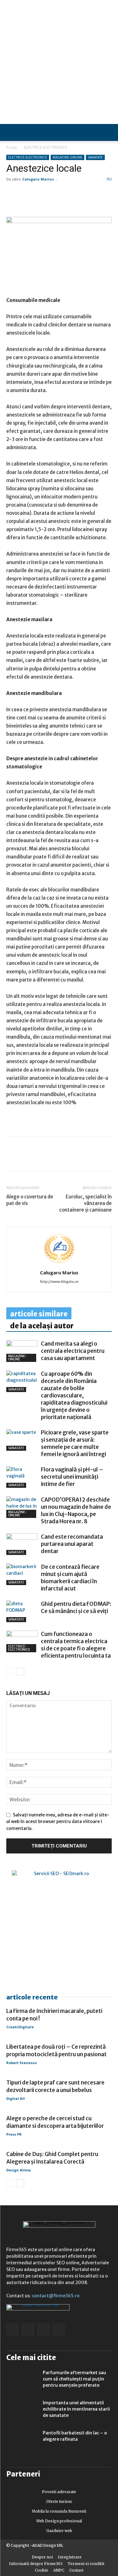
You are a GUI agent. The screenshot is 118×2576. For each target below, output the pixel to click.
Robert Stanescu (22, 2063)
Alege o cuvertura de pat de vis (30, 1200)
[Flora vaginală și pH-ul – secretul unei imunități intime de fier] (22, 1477)
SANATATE (95, 157)
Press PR (14, 2134)
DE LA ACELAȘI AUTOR (42, 1326)
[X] (70, 1158)
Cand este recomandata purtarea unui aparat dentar (72, 1544)
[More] (85, 1158)
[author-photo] (59, 1264)
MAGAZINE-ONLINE (67, 157)
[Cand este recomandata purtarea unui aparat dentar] (22, 1544)
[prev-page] (10, 1672)
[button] (108, 132)
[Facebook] (13, 1158)
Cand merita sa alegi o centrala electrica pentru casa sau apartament (73, 1351)
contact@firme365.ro (56, 2296)
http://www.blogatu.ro (59, 1282)
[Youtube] (59, 2329)
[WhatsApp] (42, 1158)
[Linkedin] (27, 1158)
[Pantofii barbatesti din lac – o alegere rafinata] (22, 2441)
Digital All (16, 2098)
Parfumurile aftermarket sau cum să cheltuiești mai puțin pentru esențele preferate (74, 2379)
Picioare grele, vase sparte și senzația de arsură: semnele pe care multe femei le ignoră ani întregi (75, 1443)
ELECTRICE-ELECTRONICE (45, 147)
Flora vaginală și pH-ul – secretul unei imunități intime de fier (72, 1477)
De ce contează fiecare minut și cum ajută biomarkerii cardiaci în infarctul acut (70, 1578)
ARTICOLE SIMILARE (39, 1314)
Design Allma (19, 2170)
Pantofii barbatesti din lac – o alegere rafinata (75, 2436)
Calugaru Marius (38, 179)
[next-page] (20, 1672)
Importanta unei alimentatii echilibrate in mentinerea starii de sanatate (76, 2409)
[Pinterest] (56, 1158)
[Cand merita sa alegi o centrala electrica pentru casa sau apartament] (22, 1351)
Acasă (12, 147)
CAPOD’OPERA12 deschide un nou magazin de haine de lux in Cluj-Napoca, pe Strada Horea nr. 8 (76, 1511)
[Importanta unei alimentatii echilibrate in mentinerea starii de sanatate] (22, 2411)
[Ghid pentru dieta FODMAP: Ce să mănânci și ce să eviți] (22, 1611)
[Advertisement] (59, 62)
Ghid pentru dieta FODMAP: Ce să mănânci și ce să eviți (76, 1608)
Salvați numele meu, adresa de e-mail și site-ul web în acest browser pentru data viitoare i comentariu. (58, 1822)
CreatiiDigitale (20, 2027)
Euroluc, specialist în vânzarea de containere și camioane (85, 1203)
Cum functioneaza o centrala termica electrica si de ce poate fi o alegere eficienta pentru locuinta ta (76, 1645)
